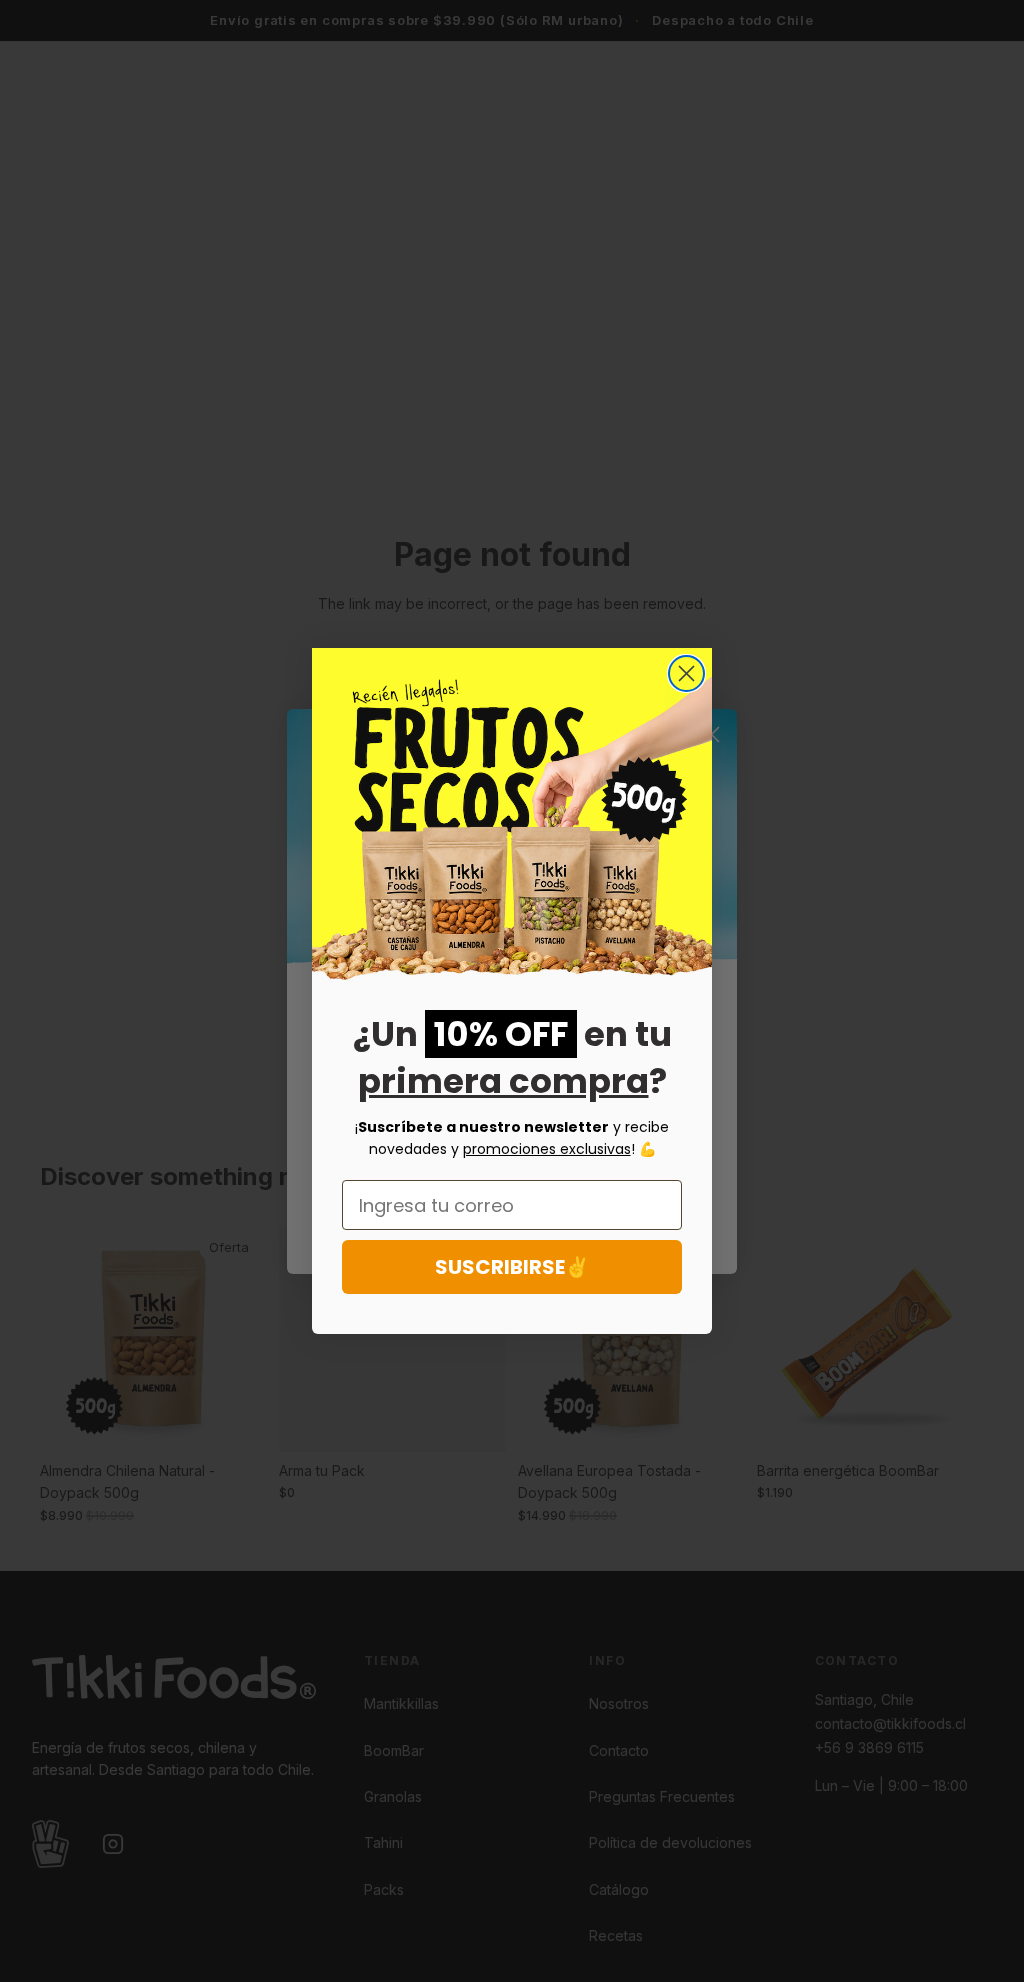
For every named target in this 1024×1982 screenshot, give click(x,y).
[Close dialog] (686, 673)
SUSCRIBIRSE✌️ (512, 1267)
